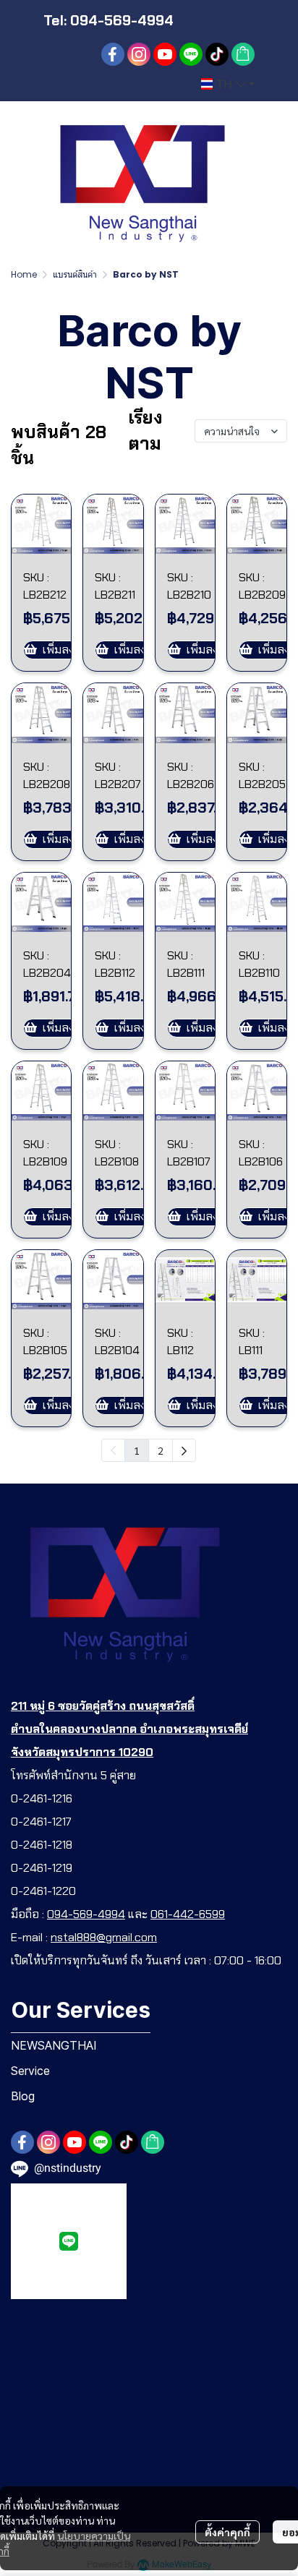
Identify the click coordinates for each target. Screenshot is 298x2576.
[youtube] (165, 54)
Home (24, 274)
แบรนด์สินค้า (75, 274)
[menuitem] (184, 1450)
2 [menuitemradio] (161, 1450)
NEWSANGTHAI (54, 2045)
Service (30, 2071)
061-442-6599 (188, 1914)
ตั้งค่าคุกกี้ (227, 2532)
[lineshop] (243, 54)
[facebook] (113, 54)
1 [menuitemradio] (137, 1450)
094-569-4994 (86, 1914)
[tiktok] (217, 54)
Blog (23, 2096)
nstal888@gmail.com (104, 1937)
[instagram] (139, 54)
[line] (191, 54)
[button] (228, 84)
